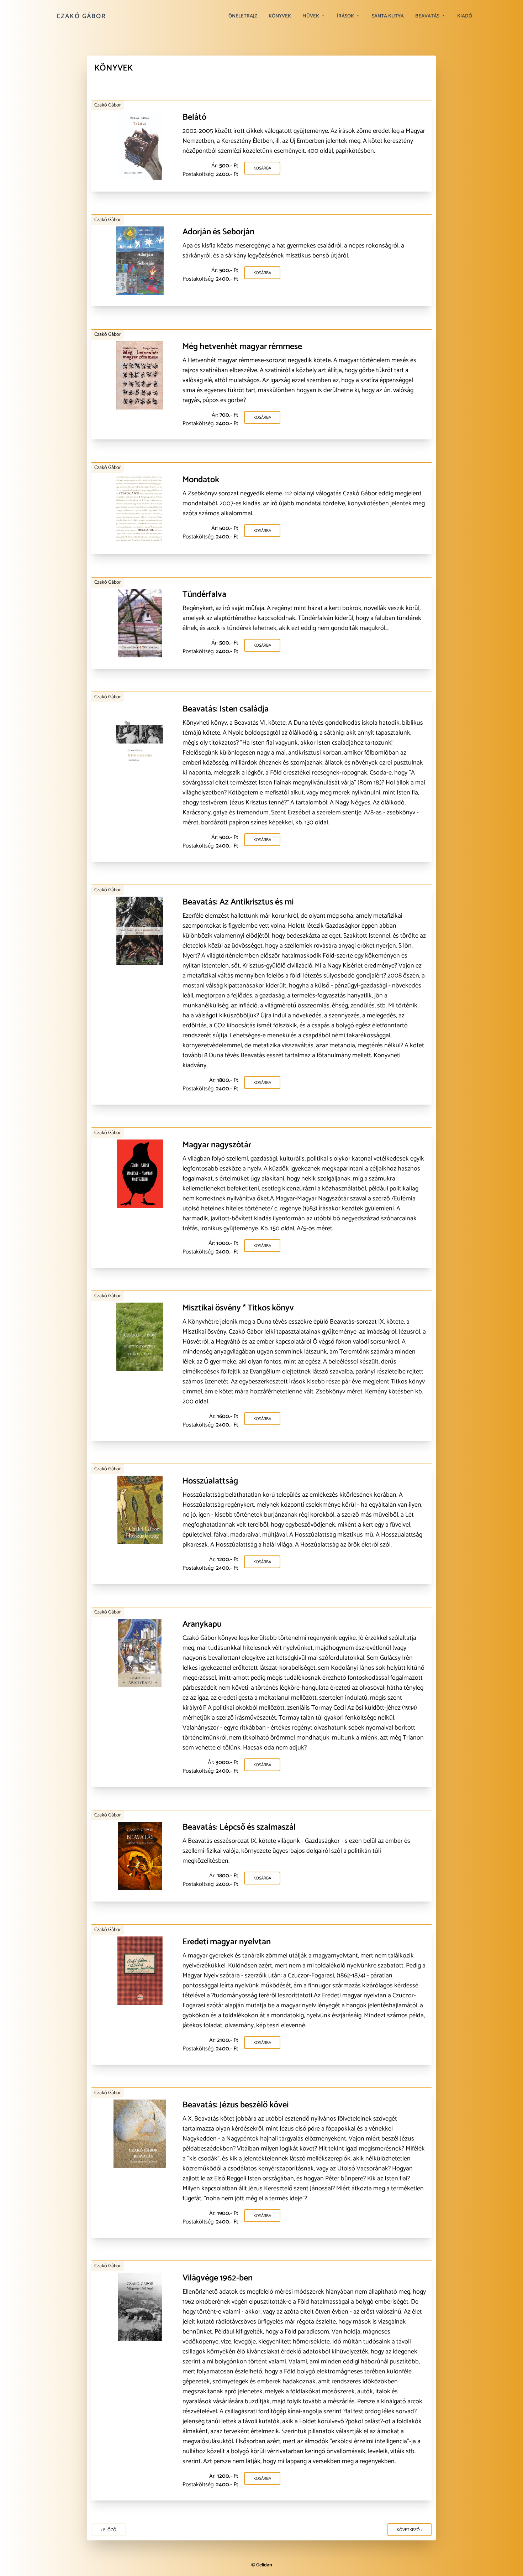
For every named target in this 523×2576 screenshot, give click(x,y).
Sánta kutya (388, 16)
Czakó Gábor (81, 16)
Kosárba (262, 168)
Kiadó (465, 16)
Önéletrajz (243, 16)
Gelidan (264, 2565)
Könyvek (280, 16)
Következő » (410, 2530)
